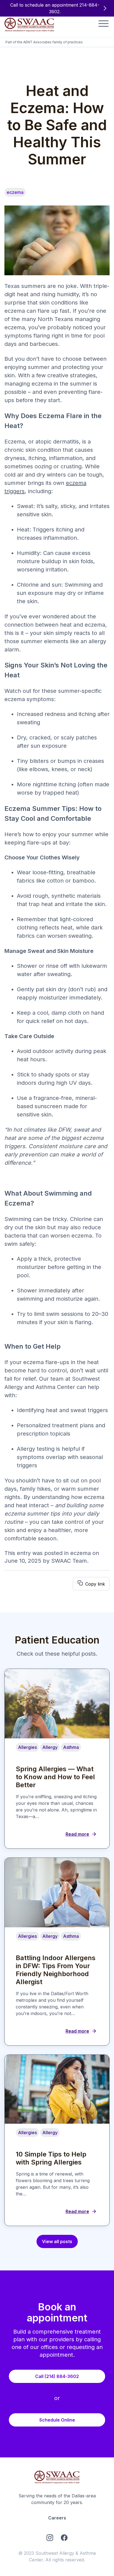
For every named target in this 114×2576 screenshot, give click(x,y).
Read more (77, 1834)
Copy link (95, 1584)
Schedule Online (57, 2420)
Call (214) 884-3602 (57, 2376)
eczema (81, 1553)
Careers (57, 2518)
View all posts (57, 2242)
